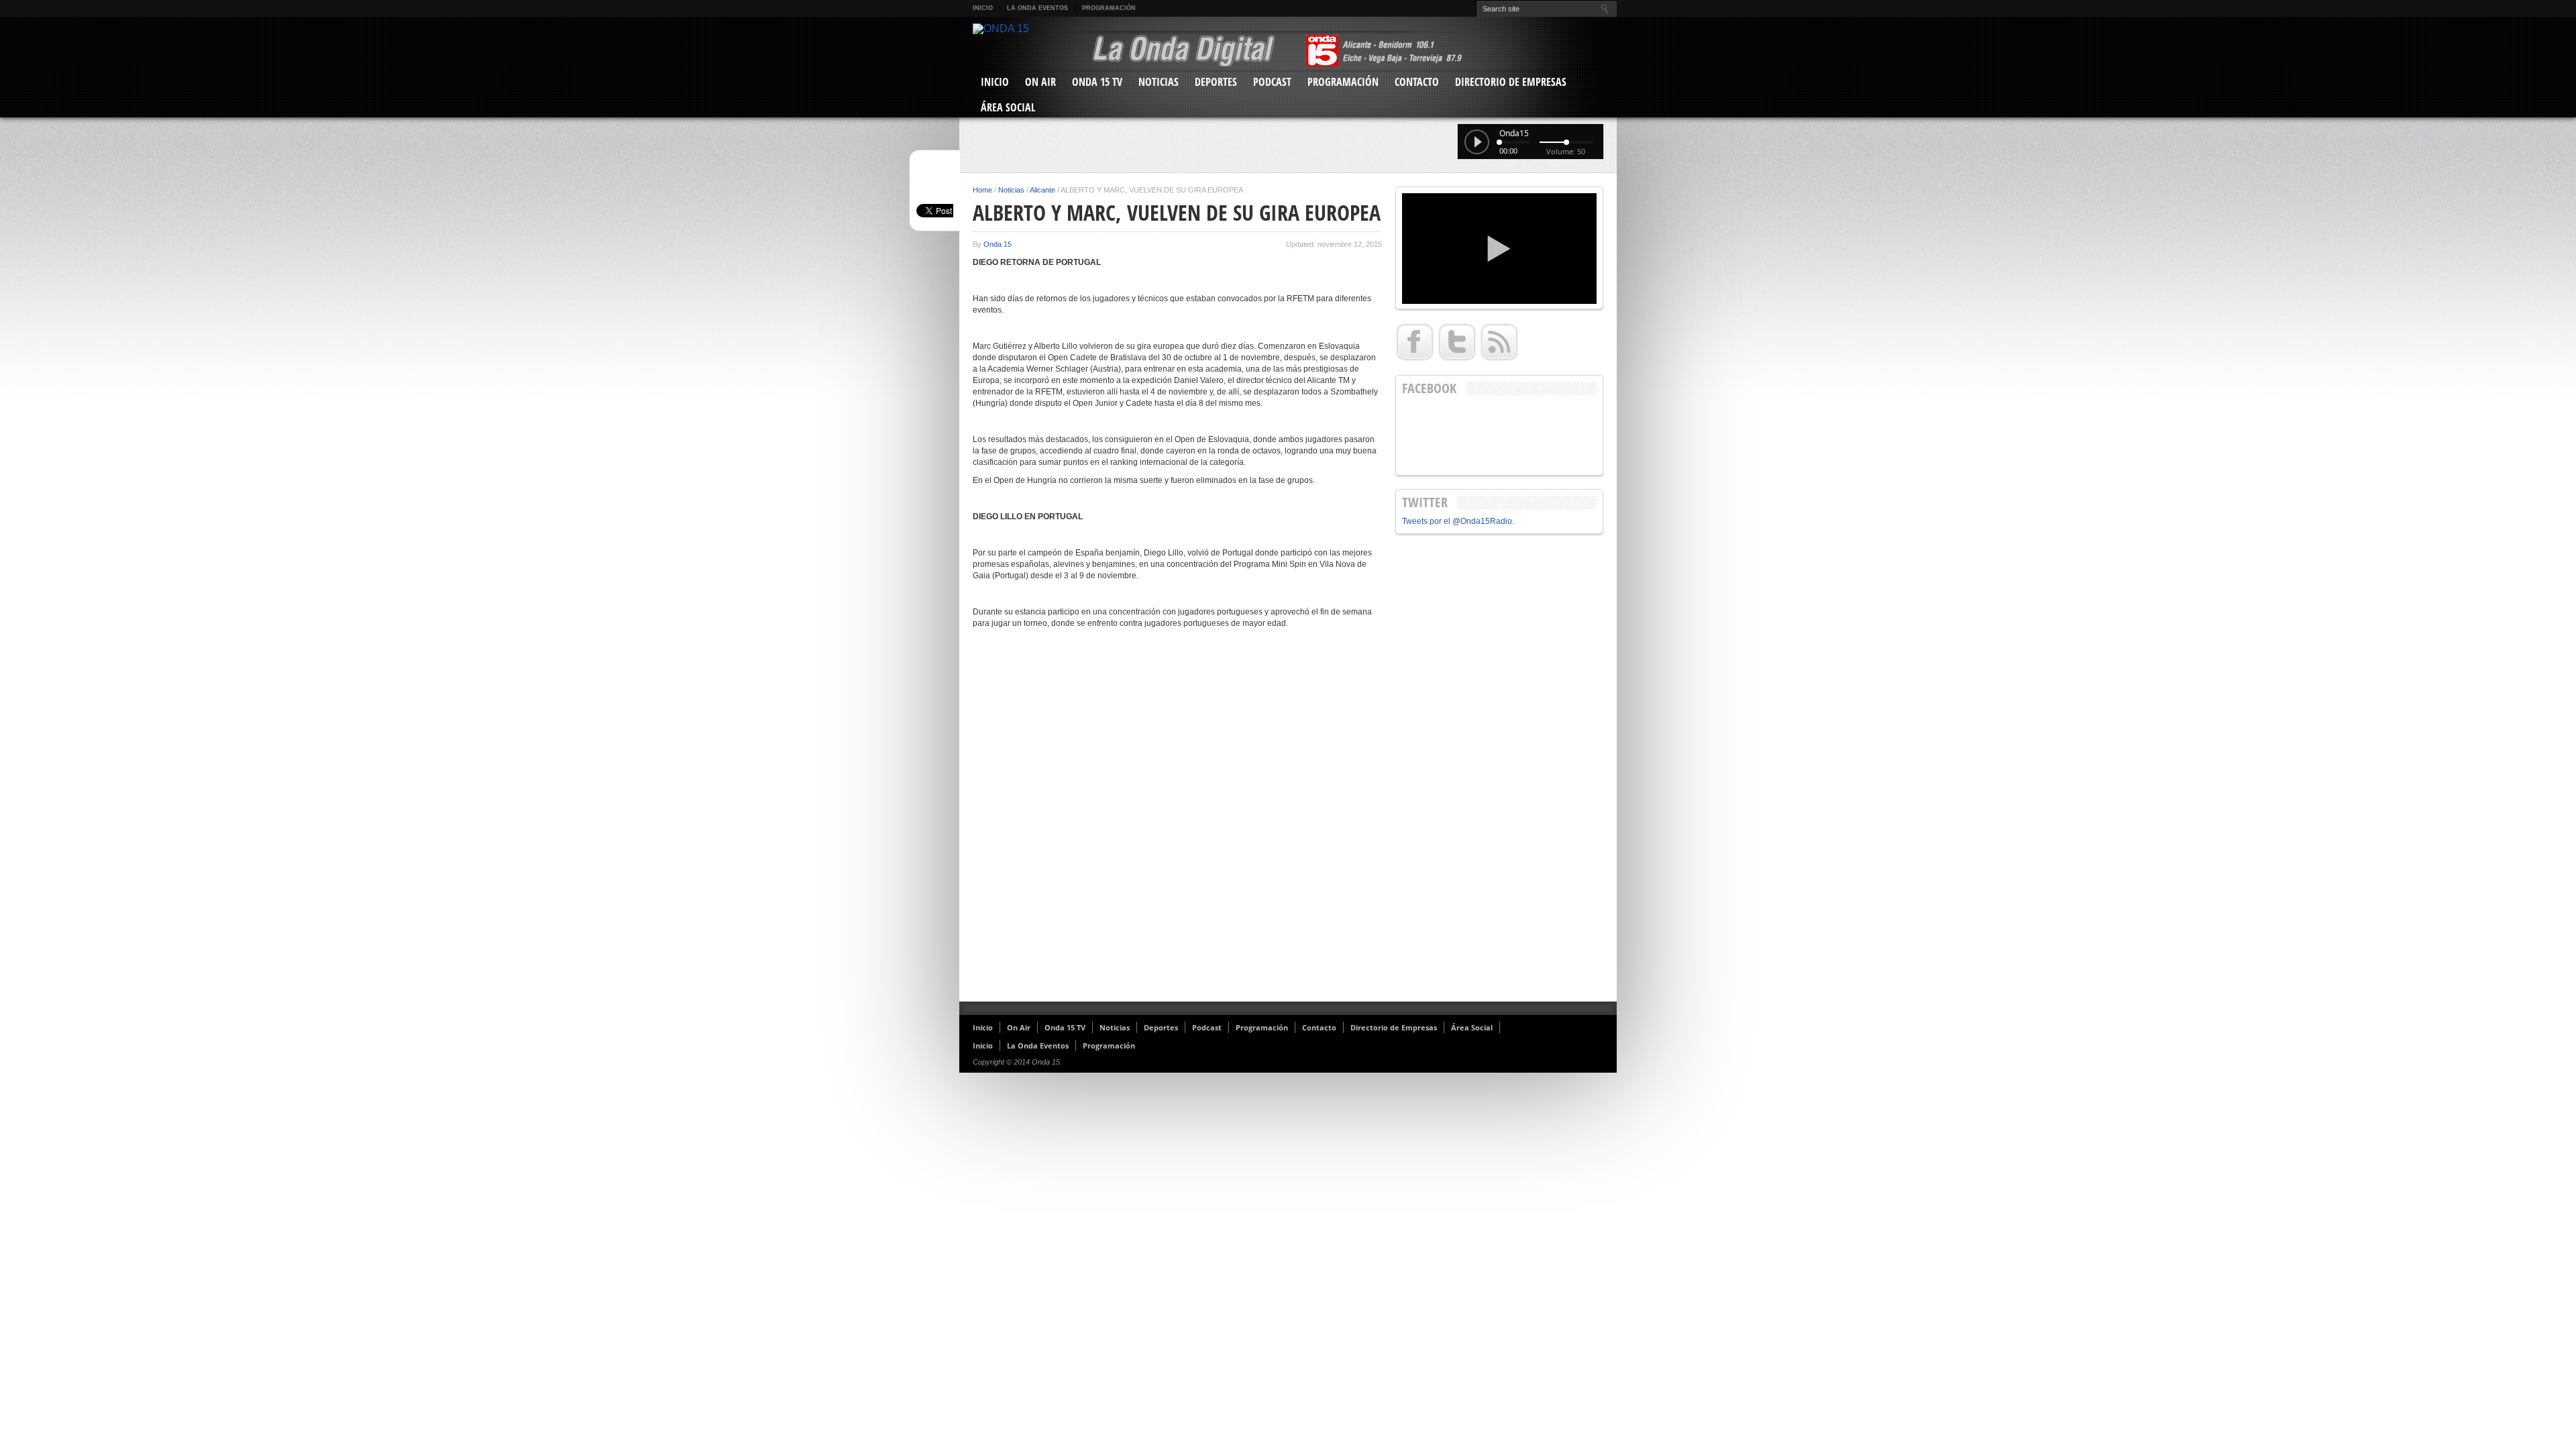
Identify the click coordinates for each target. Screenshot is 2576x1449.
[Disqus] (1177, 820)
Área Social (1008, 107)
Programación (1109, 8)
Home (982, 190)
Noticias (1159, 82)
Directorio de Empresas (1511, 82)
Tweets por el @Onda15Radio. (1458, 521)
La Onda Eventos (1037, 8)
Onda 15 (998, 244)
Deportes (1216, 82)
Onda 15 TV (1097, 82)
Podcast (1272, 82)
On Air (1040, 82)
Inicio (983, 8)
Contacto (1417, 82)
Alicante (1042, 190)
